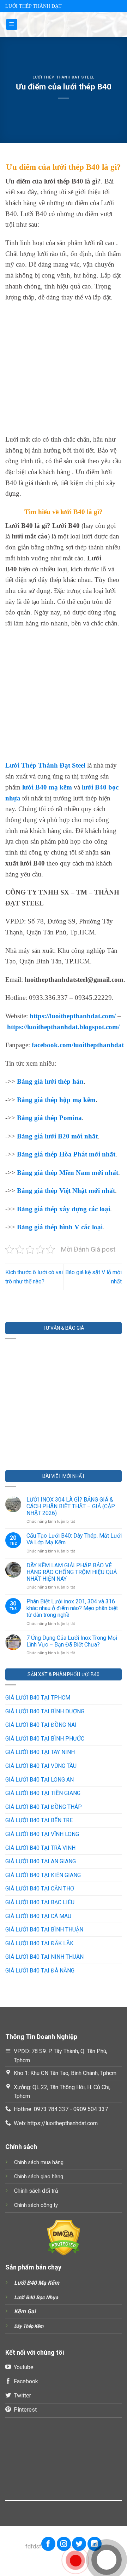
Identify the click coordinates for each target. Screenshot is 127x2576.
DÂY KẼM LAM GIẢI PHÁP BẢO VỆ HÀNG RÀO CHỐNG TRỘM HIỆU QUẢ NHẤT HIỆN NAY (72, 1572)
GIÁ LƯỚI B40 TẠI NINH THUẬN (44, 1957)
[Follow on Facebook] (48, 2544)
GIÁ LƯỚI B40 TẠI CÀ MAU (38, 1916)
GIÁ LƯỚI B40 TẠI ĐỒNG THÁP (44, 1807)
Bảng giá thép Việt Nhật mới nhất (66, 1191)
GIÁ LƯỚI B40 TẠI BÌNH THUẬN (44, 1930)
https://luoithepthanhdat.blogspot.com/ (63, 1027)
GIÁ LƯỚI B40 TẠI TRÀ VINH (40, 1848)
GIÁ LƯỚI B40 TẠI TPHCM (38, 1698)
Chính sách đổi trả (36, 2191)
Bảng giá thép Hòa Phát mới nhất (66, 1154)
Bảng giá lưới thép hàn (50, 1081)
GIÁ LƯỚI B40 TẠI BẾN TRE (39, 1820)
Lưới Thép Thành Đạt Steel (64, 77)
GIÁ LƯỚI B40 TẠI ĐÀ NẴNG (40, 1971)
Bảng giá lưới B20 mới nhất (57, 1136)
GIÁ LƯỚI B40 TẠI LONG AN (40, 1780)
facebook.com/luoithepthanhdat (78, 1045)
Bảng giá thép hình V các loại (60, 1227)
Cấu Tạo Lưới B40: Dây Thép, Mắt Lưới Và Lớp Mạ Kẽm (74, 1539)
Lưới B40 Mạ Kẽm (37, 2283)
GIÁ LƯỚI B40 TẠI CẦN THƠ (40, 1889)
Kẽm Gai (25, 2311)
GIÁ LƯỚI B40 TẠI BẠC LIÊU (40, 1902)
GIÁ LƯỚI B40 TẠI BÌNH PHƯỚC (45, 1739)
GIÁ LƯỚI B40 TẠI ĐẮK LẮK (39, 1943)
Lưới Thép (22, 765)
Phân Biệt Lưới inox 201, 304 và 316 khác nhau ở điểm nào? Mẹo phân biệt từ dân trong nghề (72, 1608)
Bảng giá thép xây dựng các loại (64, 1209)
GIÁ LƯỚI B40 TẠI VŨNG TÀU (41, 1766)
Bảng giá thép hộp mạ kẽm (56, 1100)
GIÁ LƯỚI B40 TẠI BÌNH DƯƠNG (45, 1711)
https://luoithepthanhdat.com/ (73, 1016)
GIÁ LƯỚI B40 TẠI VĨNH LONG (42, 1834)
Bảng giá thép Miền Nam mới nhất (68, 1173)
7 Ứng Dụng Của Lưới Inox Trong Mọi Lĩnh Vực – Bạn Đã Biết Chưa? (72, 1641)
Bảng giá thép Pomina (49, 1118)
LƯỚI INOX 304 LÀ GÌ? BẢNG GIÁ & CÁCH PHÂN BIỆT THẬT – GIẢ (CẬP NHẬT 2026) (71, 1506)
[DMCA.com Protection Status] (64, 2237)
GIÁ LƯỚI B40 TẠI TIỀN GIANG (43, 1793)
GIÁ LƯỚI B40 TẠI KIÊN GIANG (43, 1875)
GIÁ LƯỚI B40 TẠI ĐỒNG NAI (41, 1725)
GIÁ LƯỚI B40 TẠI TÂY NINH (40, 1752)
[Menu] (12, 25)
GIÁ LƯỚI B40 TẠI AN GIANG (41, 1861)
